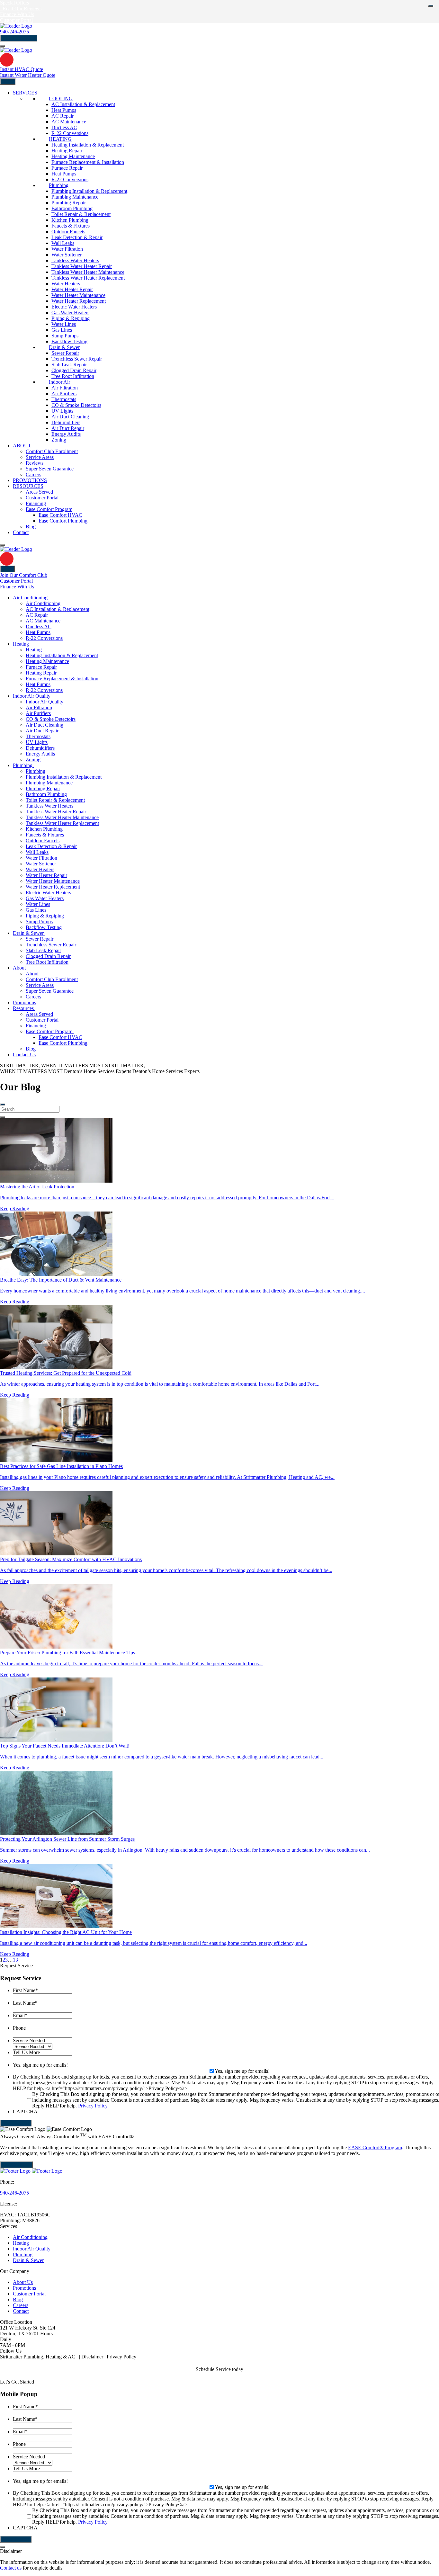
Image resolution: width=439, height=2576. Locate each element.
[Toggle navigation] (3, 46)
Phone (19, 2028)
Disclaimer (92, 2357)
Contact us (11, 2568)
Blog (18, 2299)
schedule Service (19, 38)
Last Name (25, 2003)
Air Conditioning (30, 2237)
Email (20, 2015)
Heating (21, 2243)
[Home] (16, 26)
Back (7, 569)
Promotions (24, 2288)
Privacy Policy (93, 2106)
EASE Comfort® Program (375, 2147)
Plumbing (23, 2254)
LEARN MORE (16, 2165)
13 (15, 1960)
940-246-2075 (14, 32)
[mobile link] (7, 60)
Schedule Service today (219, 2369)
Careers (21, 2305)
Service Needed (29, 2040)
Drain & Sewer (28, 2260)
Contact (21, 2311)
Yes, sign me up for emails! (40, 2065)
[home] (16, 549)
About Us (23, 2282)
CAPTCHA (25, 2111)
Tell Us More (26, 2052)
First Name (25, 1990)
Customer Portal (29, 2294)
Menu (8, 81)
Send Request (16, 2123)
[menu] (3, 1105)
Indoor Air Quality (32, 2249)
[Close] (431, 6)
